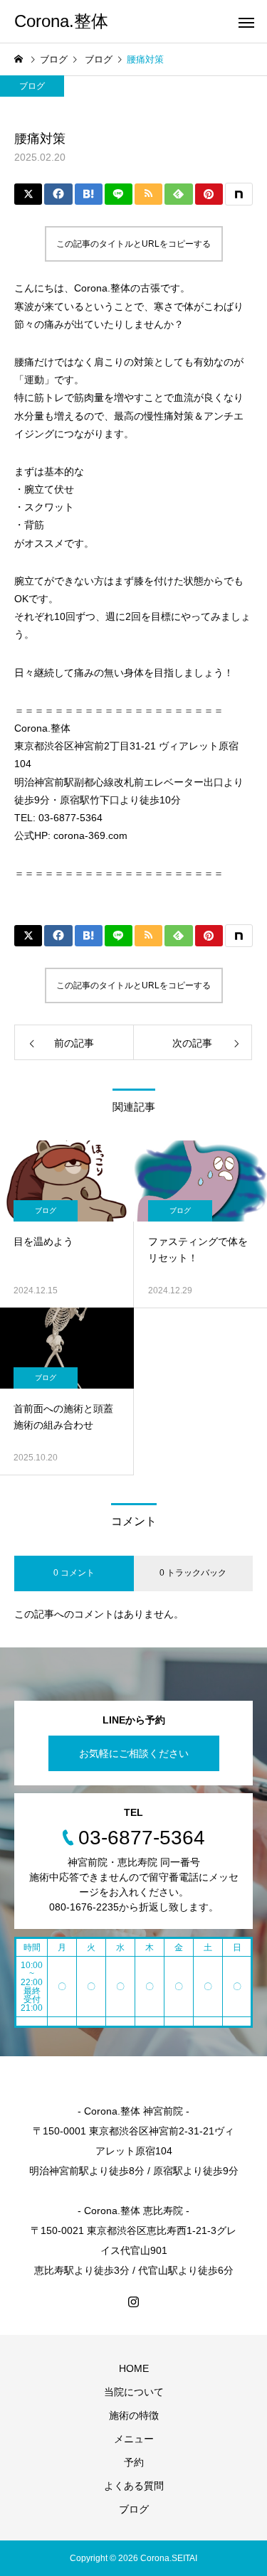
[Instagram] (134, 2302)
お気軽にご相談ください (134, 1753)
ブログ (32, 86)
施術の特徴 (134, 2415)
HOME (134, 2368)
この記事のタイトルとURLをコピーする (133, 244)
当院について (134, 2392)
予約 (134, 2462)
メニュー (134, 2439)
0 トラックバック (193, 1573)
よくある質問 (134, 2486)
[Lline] (119, 194)
